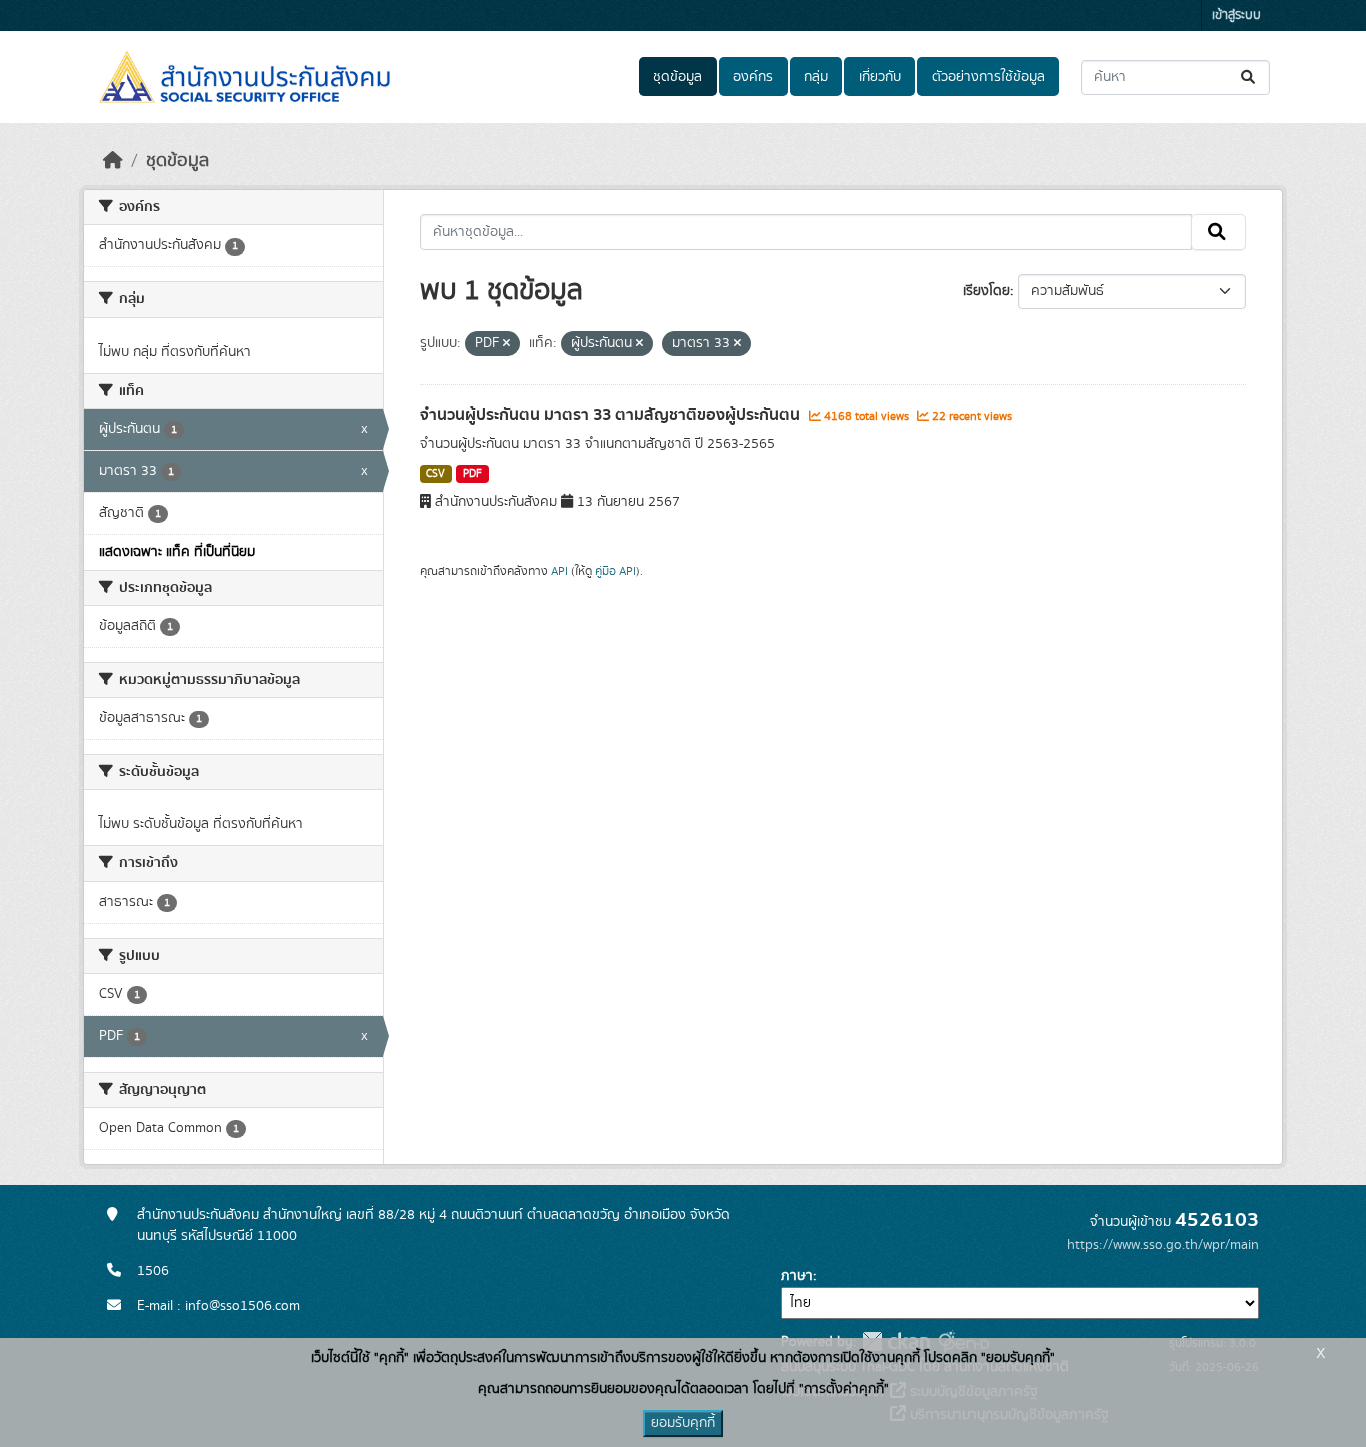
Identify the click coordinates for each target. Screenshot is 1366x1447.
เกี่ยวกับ (880, 77)
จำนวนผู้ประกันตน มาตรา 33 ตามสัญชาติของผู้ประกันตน (612, 415)
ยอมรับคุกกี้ (683, 1423)
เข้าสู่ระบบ (1236, 15)
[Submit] (1249, 77)
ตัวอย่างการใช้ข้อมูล (988, 77)
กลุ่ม (816, 77)
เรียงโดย (986, 291)
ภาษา (797, 1276)
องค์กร (753, 77)
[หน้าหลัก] (113, 161)
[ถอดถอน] (506, 344)
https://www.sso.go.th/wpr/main (1163, 1245)
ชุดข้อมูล (677, 77)
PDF (472, 474)
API (559, 571)
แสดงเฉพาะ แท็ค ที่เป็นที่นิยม (177, 552)
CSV (435, 474)
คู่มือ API (615, 571)
